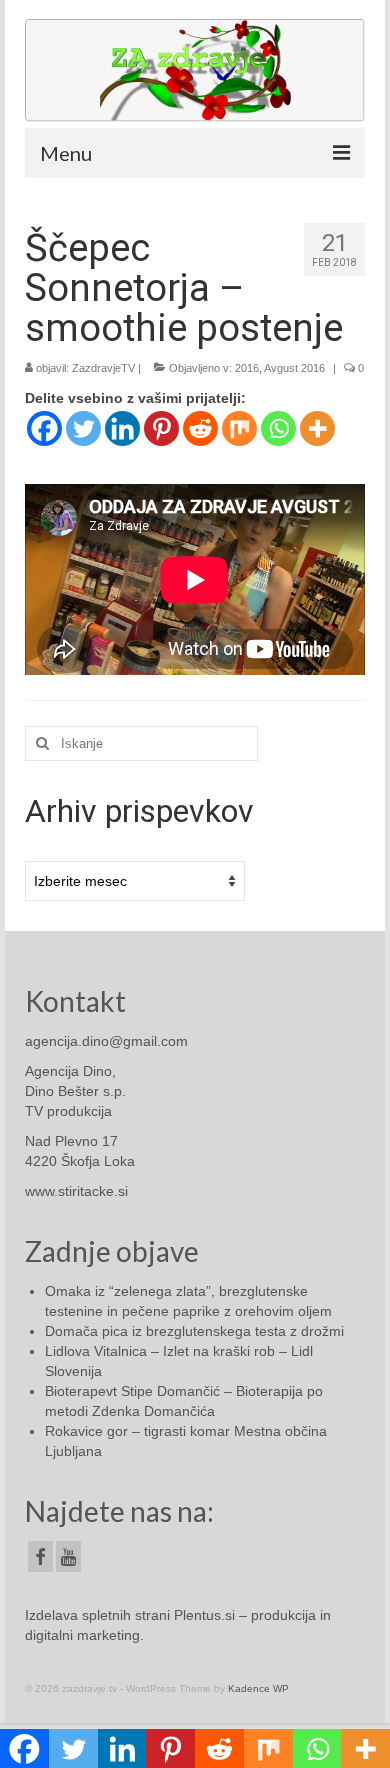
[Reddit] (200, 428)
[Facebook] (44, 428)
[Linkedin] (122, 428)
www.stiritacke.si (76, 1191)
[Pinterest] (161, 428)
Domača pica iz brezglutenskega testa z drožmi (194, 1331)
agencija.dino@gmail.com (106, 1041)
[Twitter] (83, 428)
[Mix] (239, 428)
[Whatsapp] (278, 428)
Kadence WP (258, 1688)
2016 (247, 368)
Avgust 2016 (294, 368)
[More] (317, 428)
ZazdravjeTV (103, 368)
